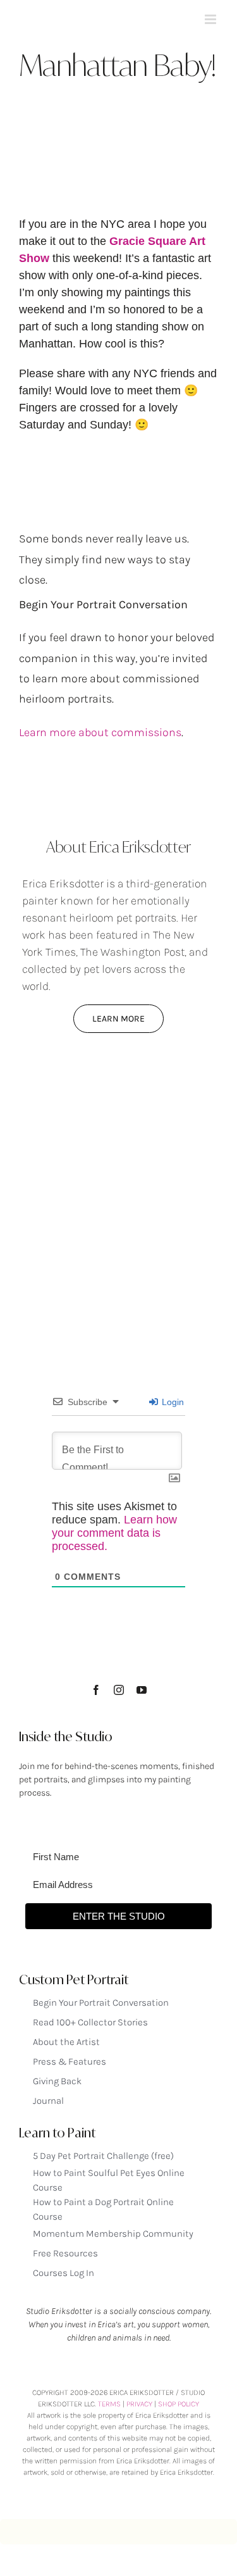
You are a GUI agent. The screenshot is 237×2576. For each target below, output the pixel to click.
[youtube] (142, 1690)
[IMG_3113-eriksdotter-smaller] (118, 1089)
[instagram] (119, 1690)
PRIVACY (139, 2404)
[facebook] (96, 1690)
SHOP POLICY (179, 2404)
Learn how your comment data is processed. (114, 1533)
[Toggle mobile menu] (211, 19)
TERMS (109, 2404)
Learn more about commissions (100, 732)
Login (172, 1402)
